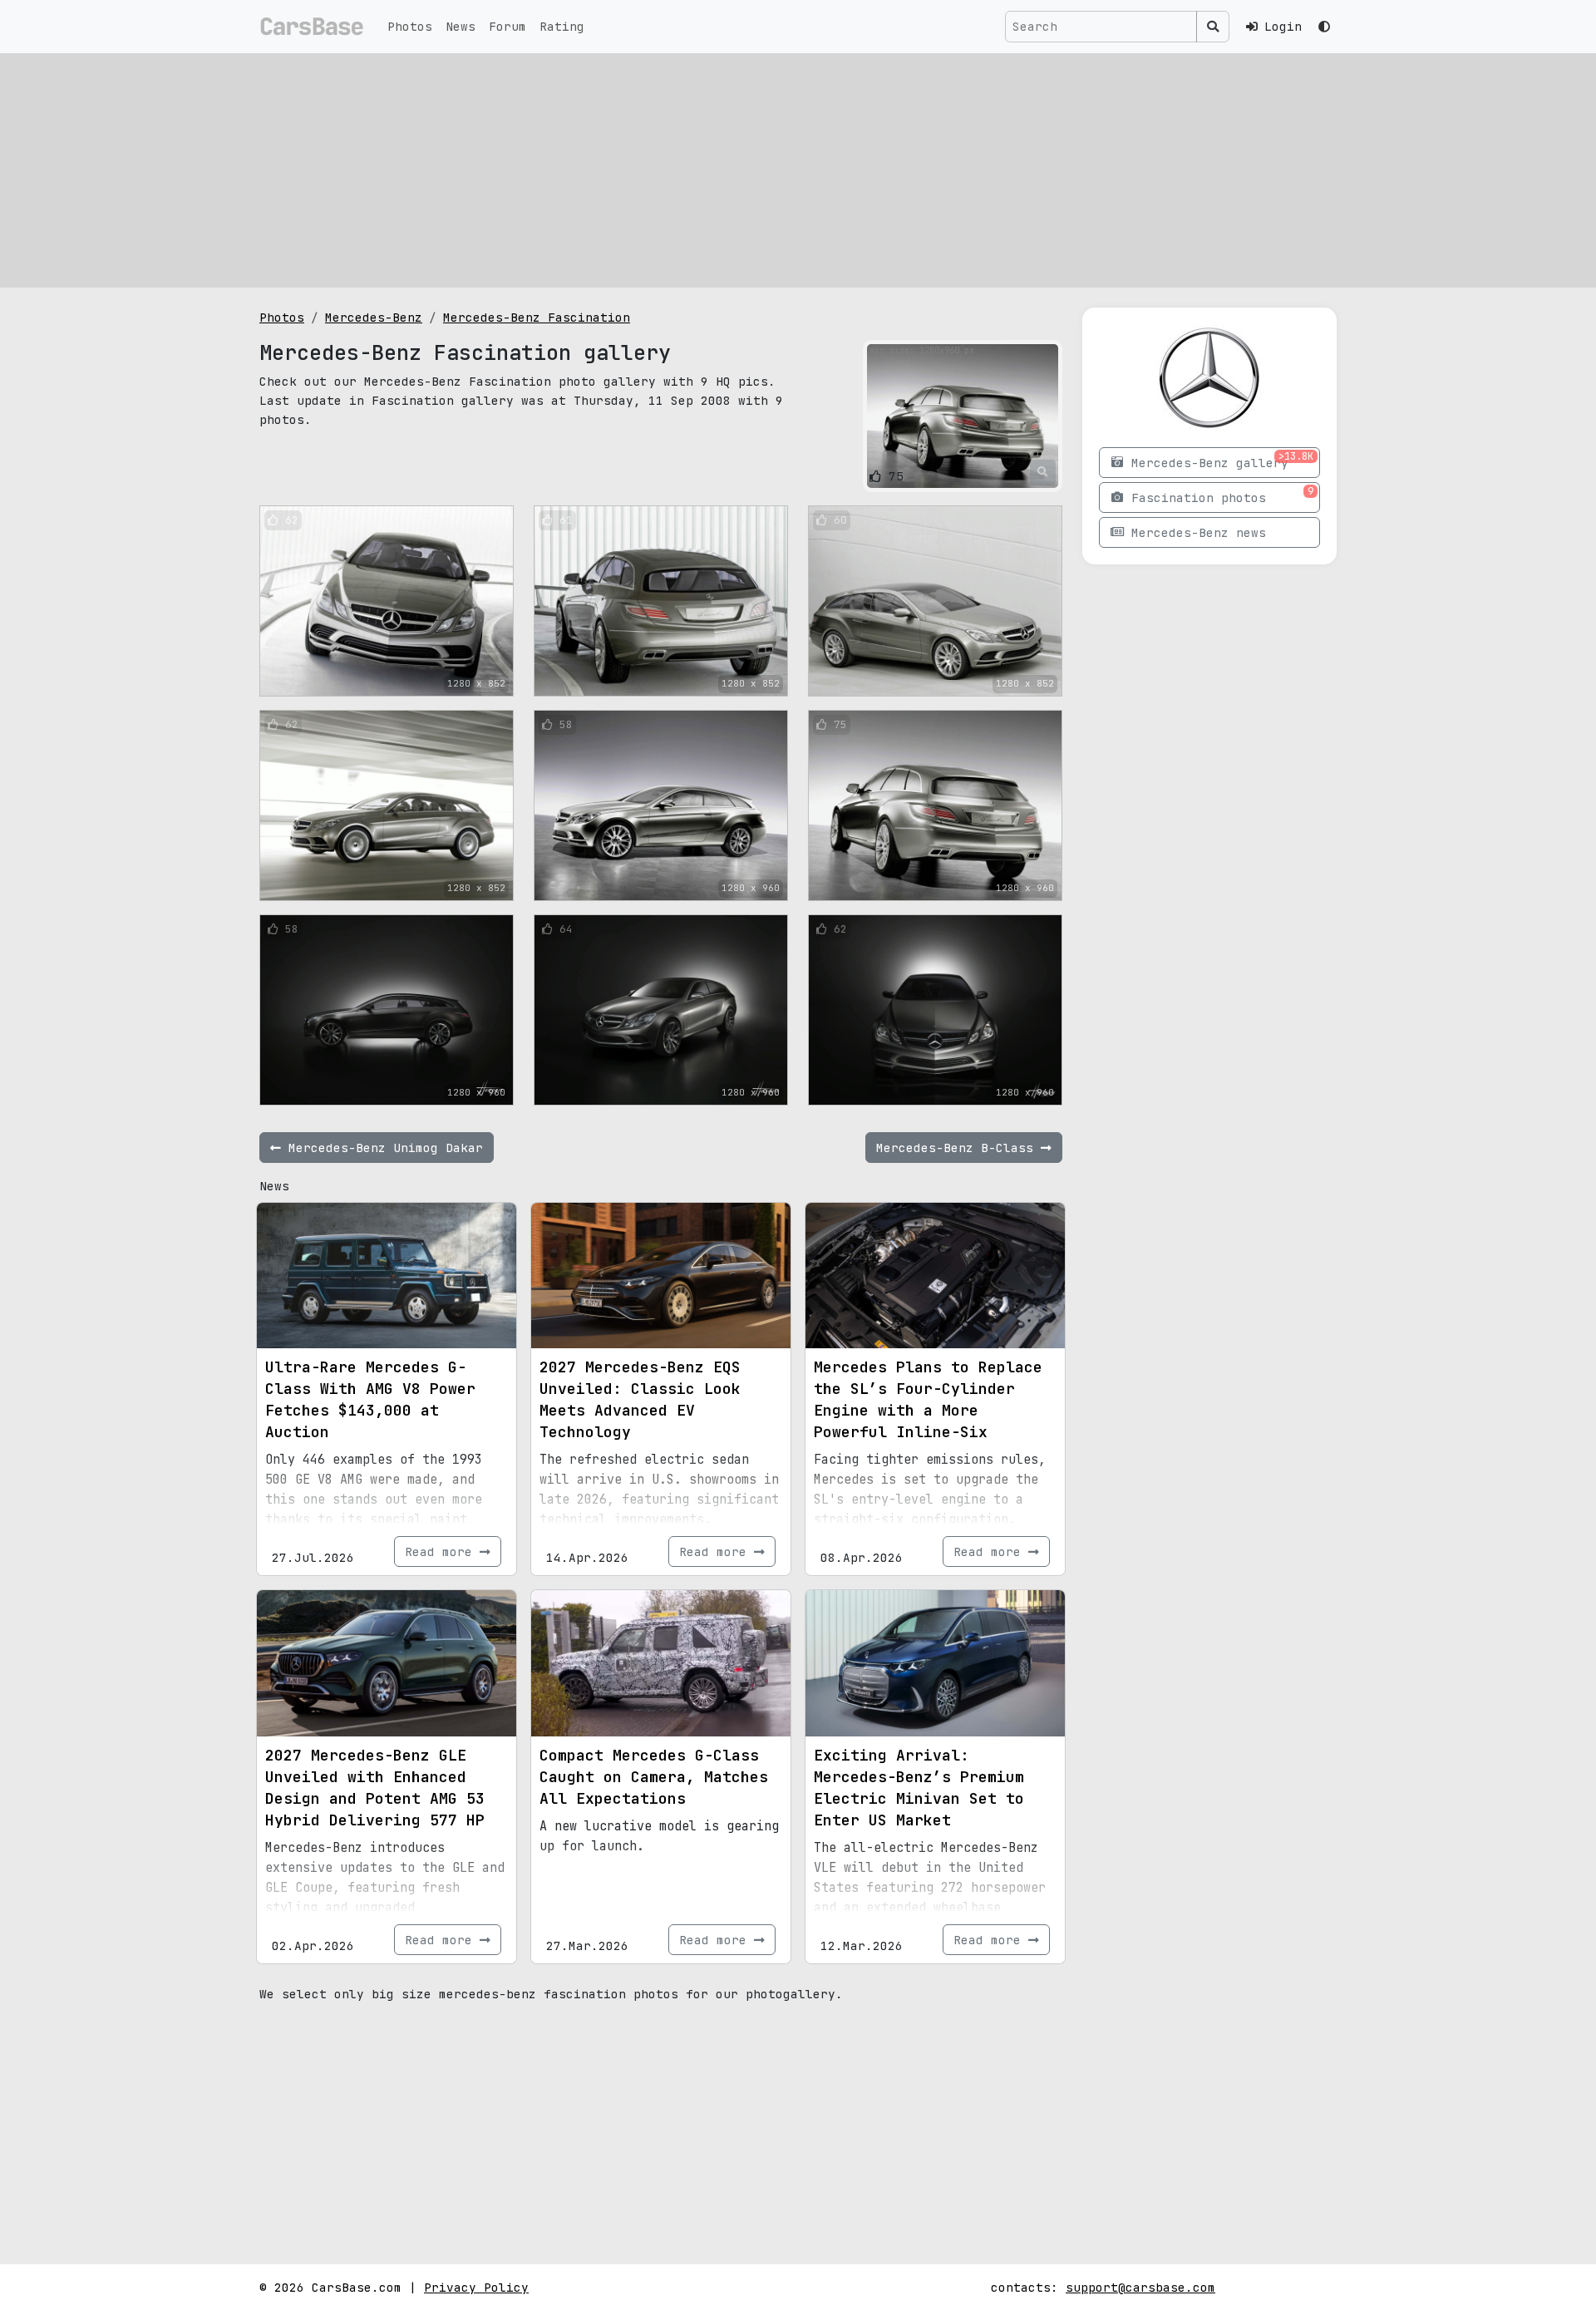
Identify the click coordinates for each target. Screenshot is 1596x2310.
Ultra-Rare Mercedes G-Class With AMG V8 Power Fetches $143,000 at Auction (370, 1399)
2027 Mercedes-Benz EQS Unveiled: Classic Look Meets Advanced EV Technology (640, 1399)
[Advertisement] (798, 170)
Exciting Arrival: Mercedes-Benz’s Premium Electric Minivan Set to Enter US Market (919, 1788)
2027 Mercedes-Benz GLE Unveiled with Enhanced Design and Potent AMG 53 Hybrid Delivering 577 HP (375, 1788)
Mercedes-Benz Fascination (537, 317)
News (461, 26)
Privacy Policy (476, 2287)
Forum (507, 26)
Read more (442, 1551)
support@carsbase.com (1140, 2287)
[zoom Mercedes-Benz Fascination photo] (1043, 472)
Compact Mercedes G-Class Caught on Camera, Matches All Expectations (654, 1777)
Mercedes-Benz (374, 317)
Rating (562, 26)
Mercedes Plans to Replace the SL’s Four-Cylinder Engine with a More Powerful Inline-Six (928, 1399)
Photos (410, 26)
